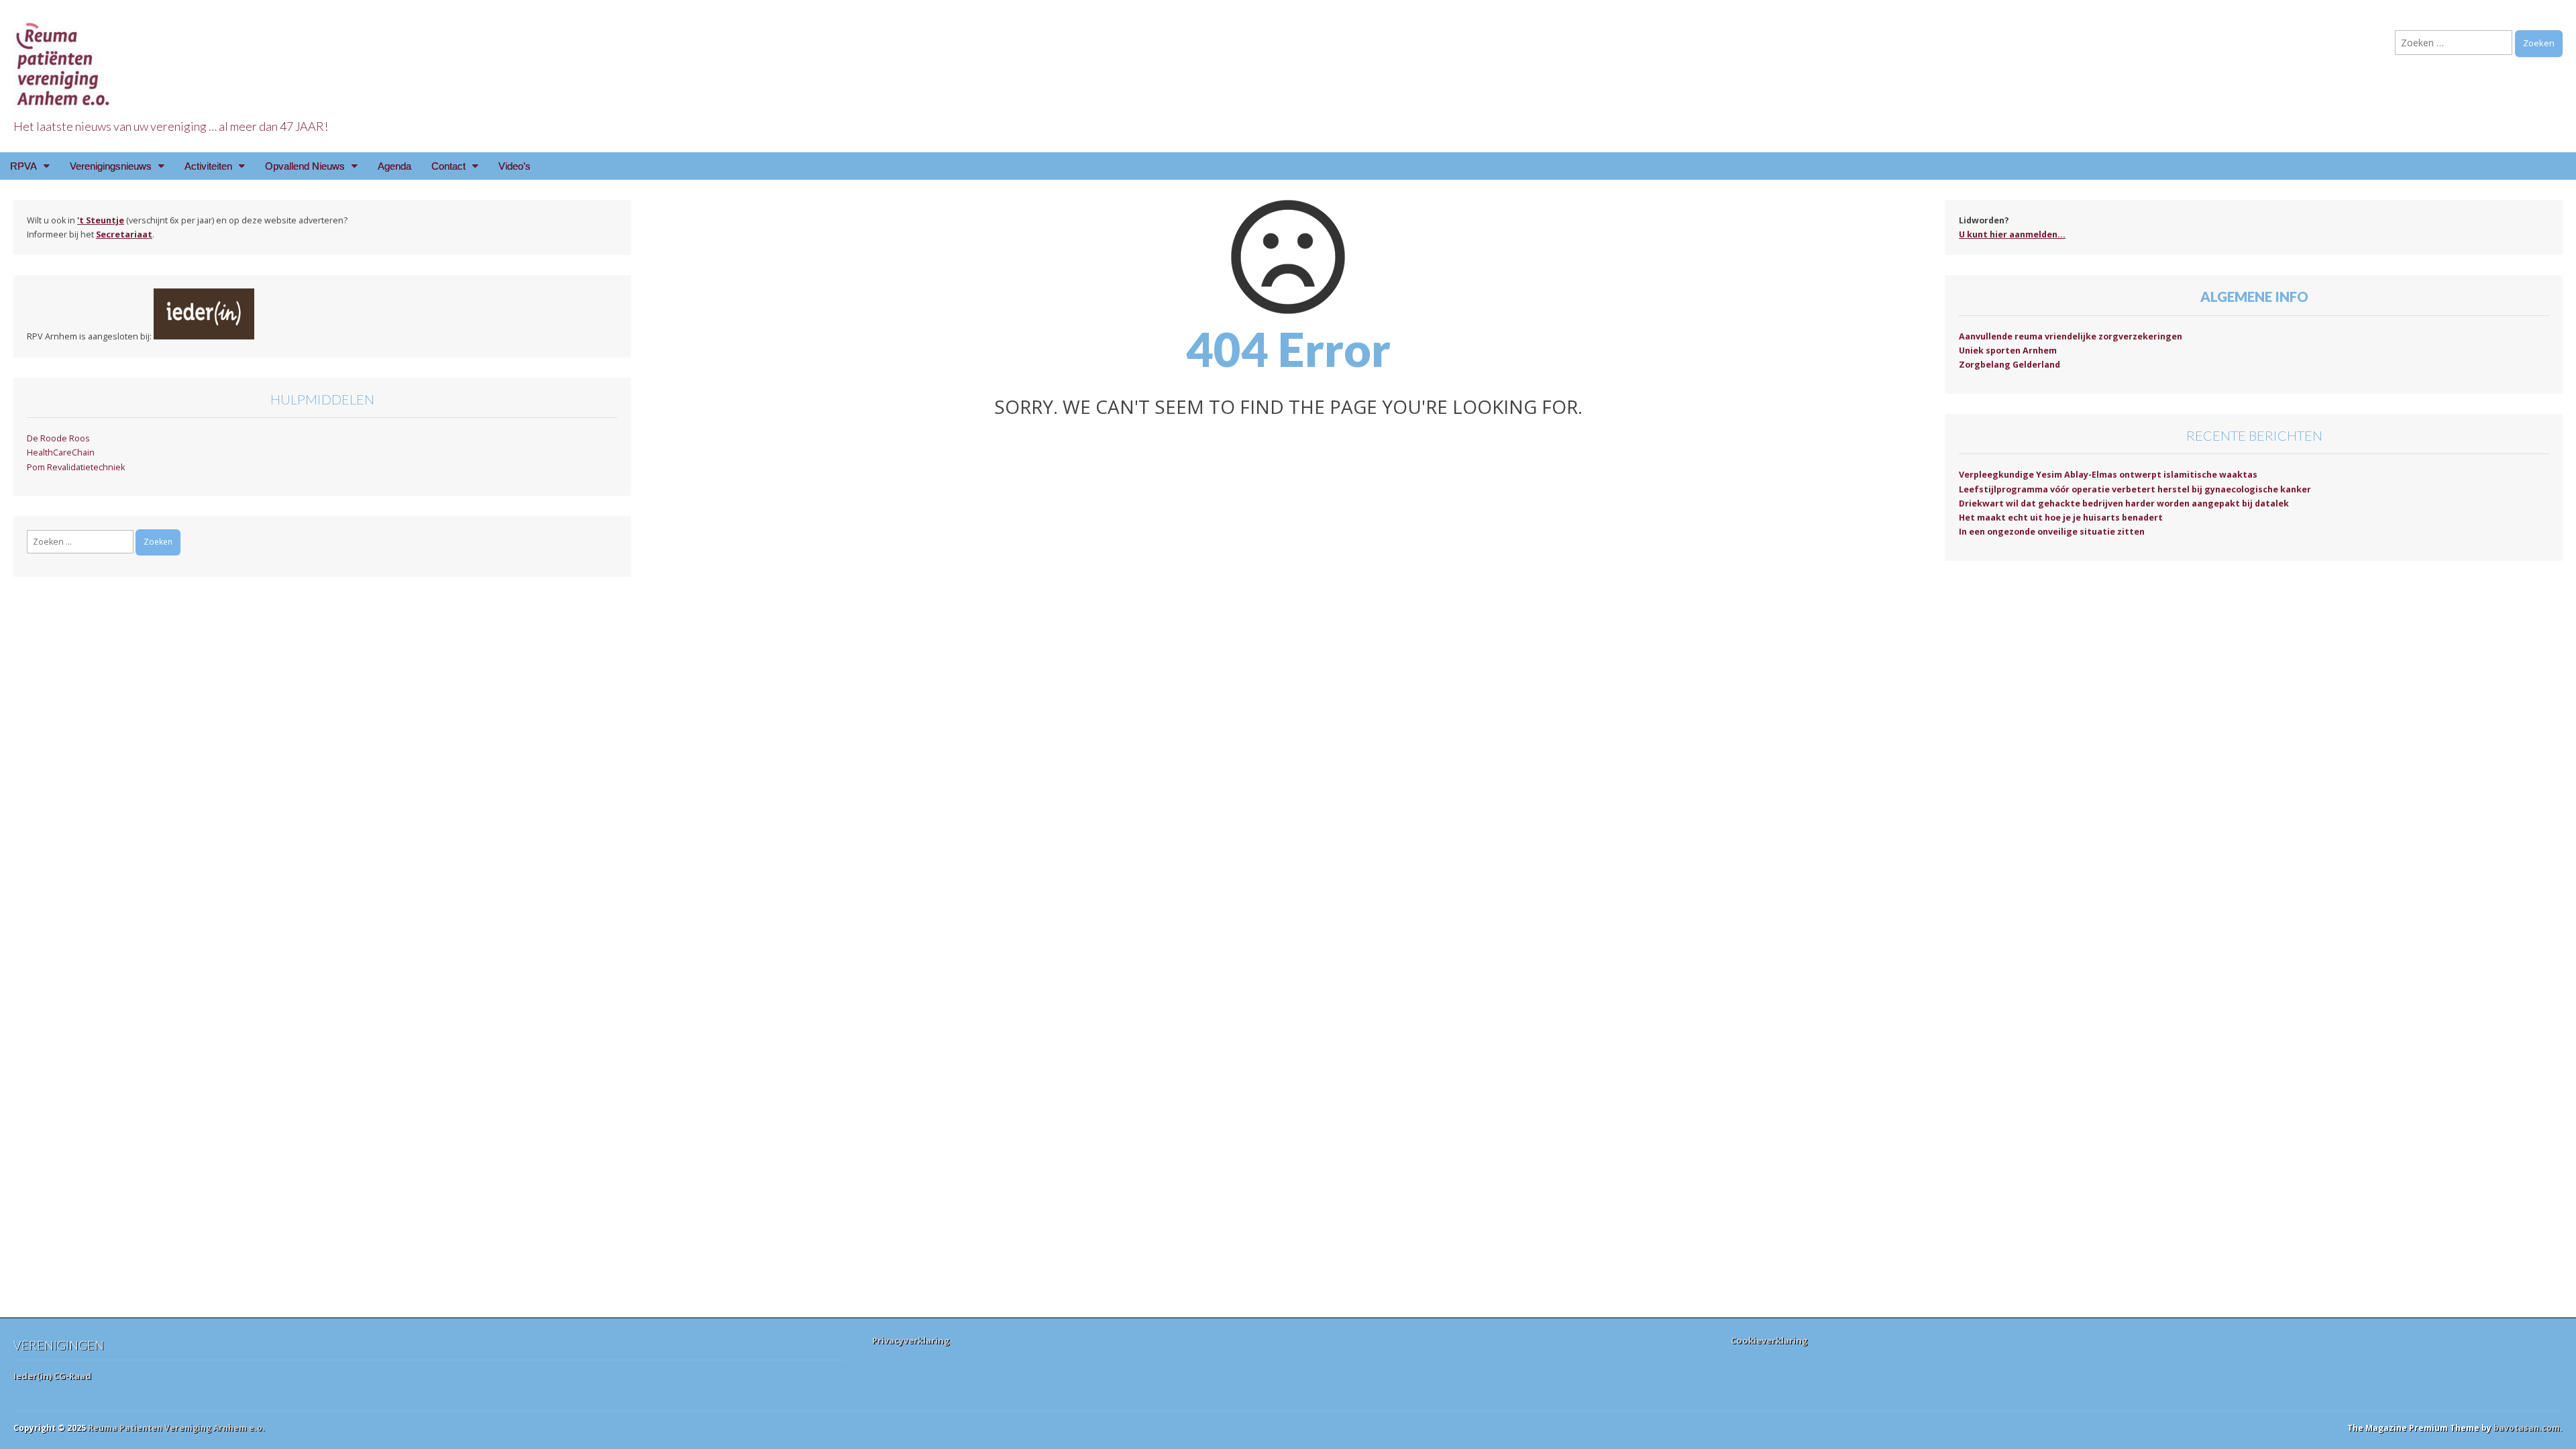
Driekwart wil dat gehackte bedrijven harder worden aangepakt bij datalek (2124, 503)
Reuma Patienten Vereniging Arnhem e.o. (176, 1428)
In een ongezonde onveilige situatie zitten (2052, 532)
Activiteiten (208, 166)
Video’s (515, 166)
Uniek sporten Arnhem (2008, 351)
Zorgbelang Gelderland (2009, 365)
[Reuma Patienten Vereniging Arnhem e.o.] (64, 57)
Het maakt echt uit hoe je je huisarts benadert (2061, 518)
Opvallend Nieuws (305, 166)
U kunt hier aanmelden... (2012, 234)
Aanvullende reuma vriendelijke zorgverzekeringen (2071, 336)
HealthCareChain (61, 452)
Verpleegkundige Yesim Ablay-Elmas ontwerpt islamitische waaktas (2108, 475)
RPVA (23, 166)
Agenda (394, 166)
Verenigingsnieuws (111, 166)
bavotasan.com (2527, 1428)
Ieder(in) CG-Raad (52, 1376)
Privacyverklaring (911, 1340)
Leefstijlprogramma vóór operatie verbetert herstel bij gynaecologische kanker (2135, 489)
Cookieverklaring (1769, 1340)
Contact (448, 166)
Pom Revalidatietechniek (76, 467)
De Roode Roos (58, 438)
